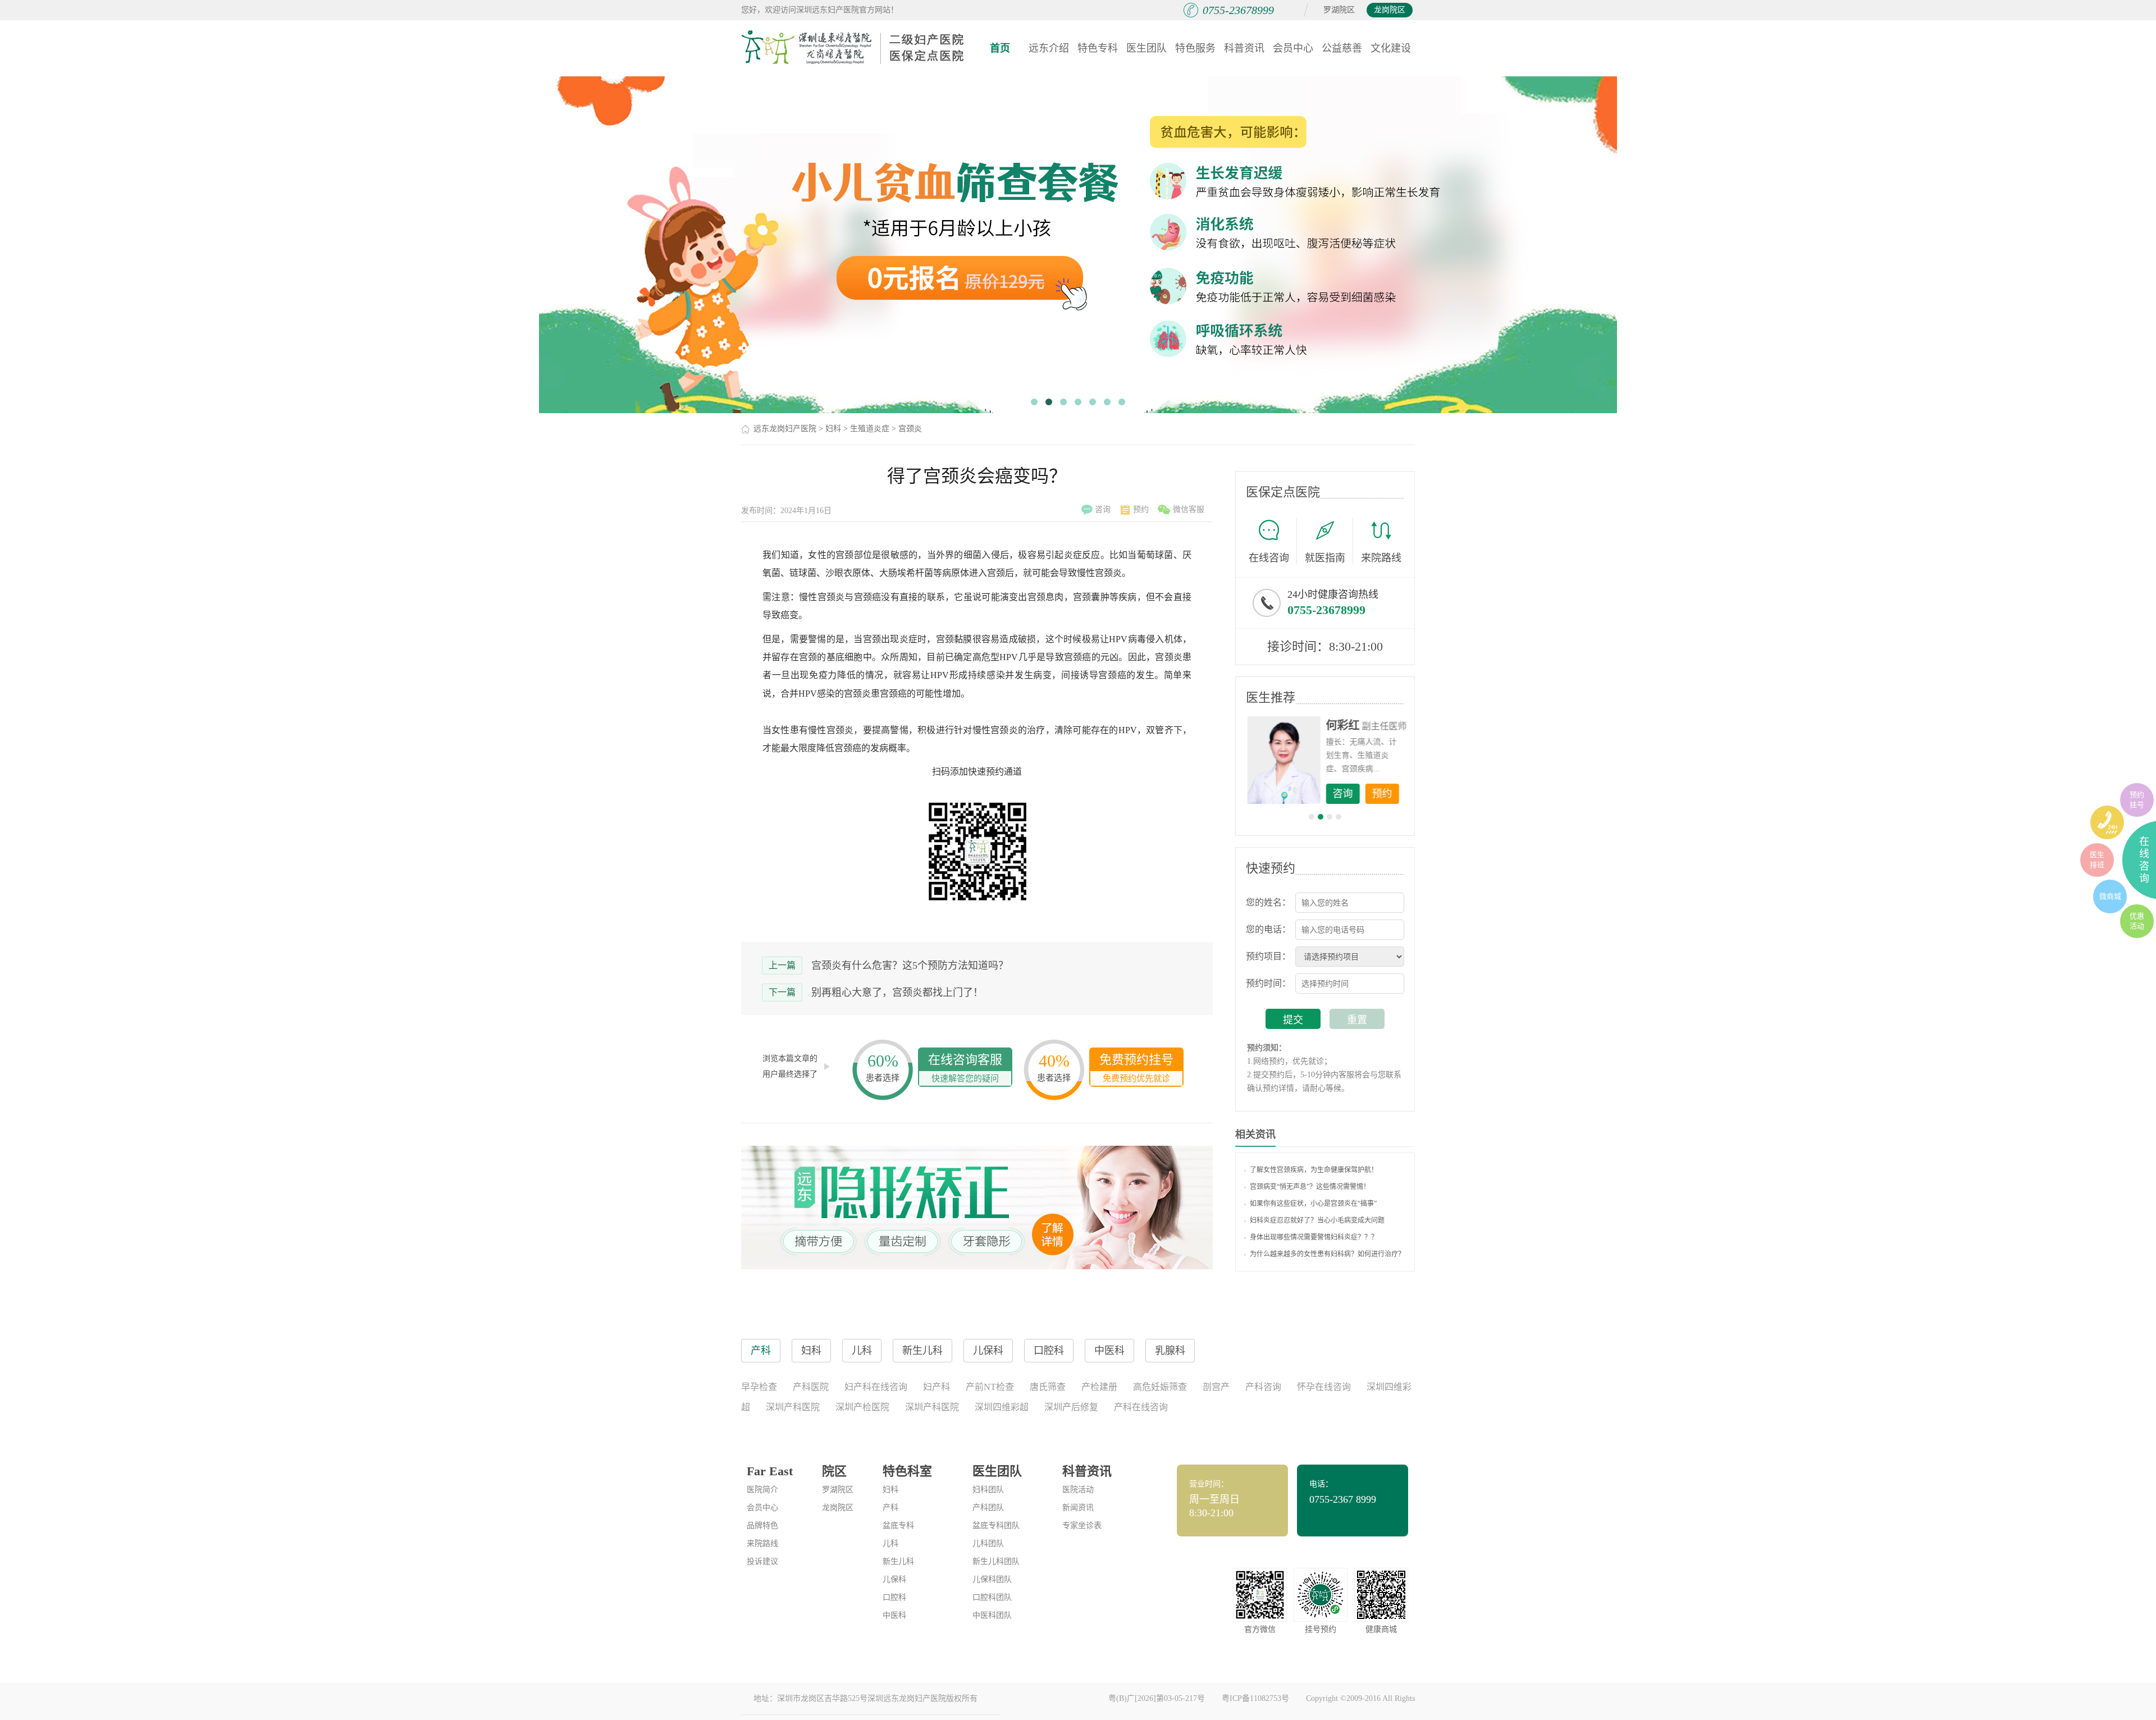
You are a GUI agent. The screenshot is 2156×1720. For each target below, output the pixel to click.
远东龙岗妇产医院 (785, 429)
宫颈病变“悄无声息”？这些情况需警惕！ (1310, 1187)
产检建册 (1099, 1387)
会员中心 (1293, 48)
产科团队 (988, 1508)
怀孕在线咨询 (1324, 1387)
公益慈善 (1342, 48)
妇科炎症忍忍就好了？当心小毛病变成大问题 (1317, 1220)
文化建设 (1391, 48)
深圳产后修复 (1071, 1407)
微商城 (2110, 896)
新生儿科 (898, 1561)
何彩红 (1342, 725)
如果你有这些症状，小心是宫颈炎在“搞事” (1313, 1204)
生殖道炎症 (870, 429)
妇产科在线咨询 (876, 1387)
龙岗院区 (1390, 10)
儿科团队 (988, 1543)
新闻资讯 (1078, 1508)
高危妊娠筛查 (1160, 1387)
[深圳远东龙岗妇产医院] (853, 48)
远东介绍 (1049, 48)
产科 (890, 1508)
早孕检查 (759, 1387)
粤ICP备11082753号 (1255, 1698)
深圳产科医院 (793, 1407)
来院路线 (1381, 558)
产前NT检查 (990, 1387)
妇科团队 (988, 1490)
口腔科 (894, 1597)
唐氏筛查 (1048, 1387)
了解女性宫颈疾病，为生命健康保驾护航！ (1314, 1170)
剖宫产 (1216, 1387)
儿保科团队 (992, 1579)
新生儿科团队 (996, 1561)
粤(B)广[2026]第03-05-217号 (1157, 1698)
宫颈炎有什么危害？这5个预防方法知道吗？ (910, 966)
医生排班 (2097, 860)
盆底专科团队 (996, 1525)
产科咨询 (1263, 1387)
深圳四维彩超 (1002, 1407)
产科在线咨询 (1141, 1407)
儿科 (890, 1543)
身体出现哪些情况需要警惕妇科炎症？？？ (1314, 1237)
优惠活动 (2137, 921)
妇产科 (937, 1387)
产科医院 (811, 1387)
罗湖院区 (1339, 10)
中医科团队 (992, 1615)
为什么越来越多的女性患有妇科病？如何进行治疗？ (1327, 1254)
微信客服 (1189, 509)
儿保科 (894, 1579)
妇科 (833, 429)
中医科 (894, 1615)
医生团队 (1146, 48)
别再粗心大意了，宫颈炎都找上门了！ (897, 992)
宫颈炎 (910, 429)
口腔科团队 (992, 1597)
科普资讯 (1244, 48)
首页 (1000, 48)
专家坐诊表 (1082, 1525)
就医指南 (1325, 558)
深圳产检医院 (862, 1407)
